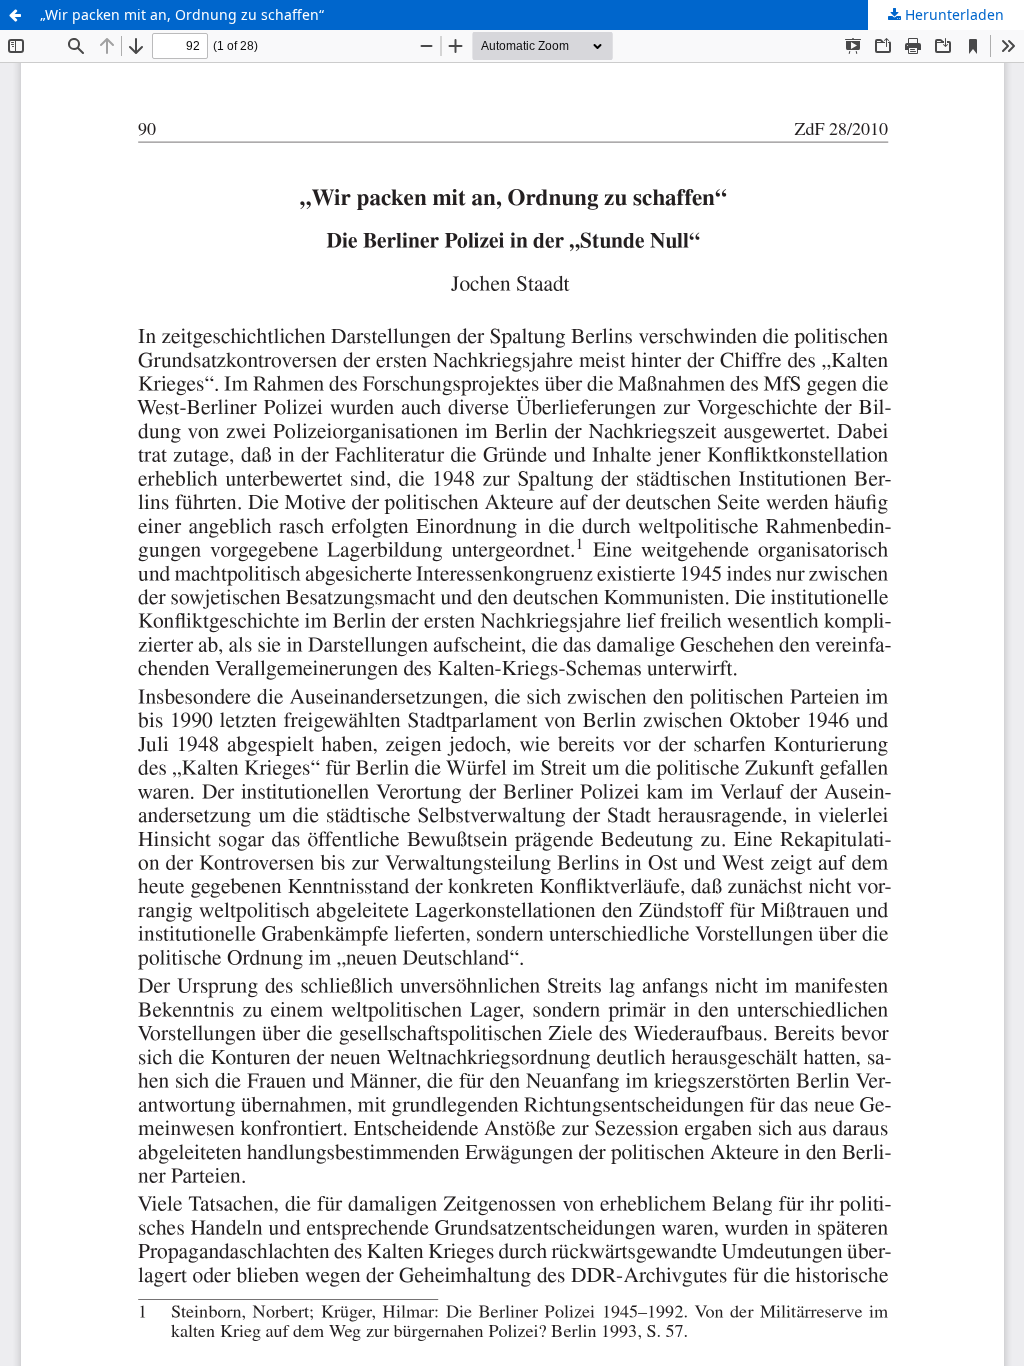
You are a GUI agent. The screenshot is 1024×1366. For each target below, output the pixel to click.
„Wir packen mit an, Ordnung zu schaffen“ (182, 14)
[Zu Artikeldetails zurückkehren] (15, 15)
